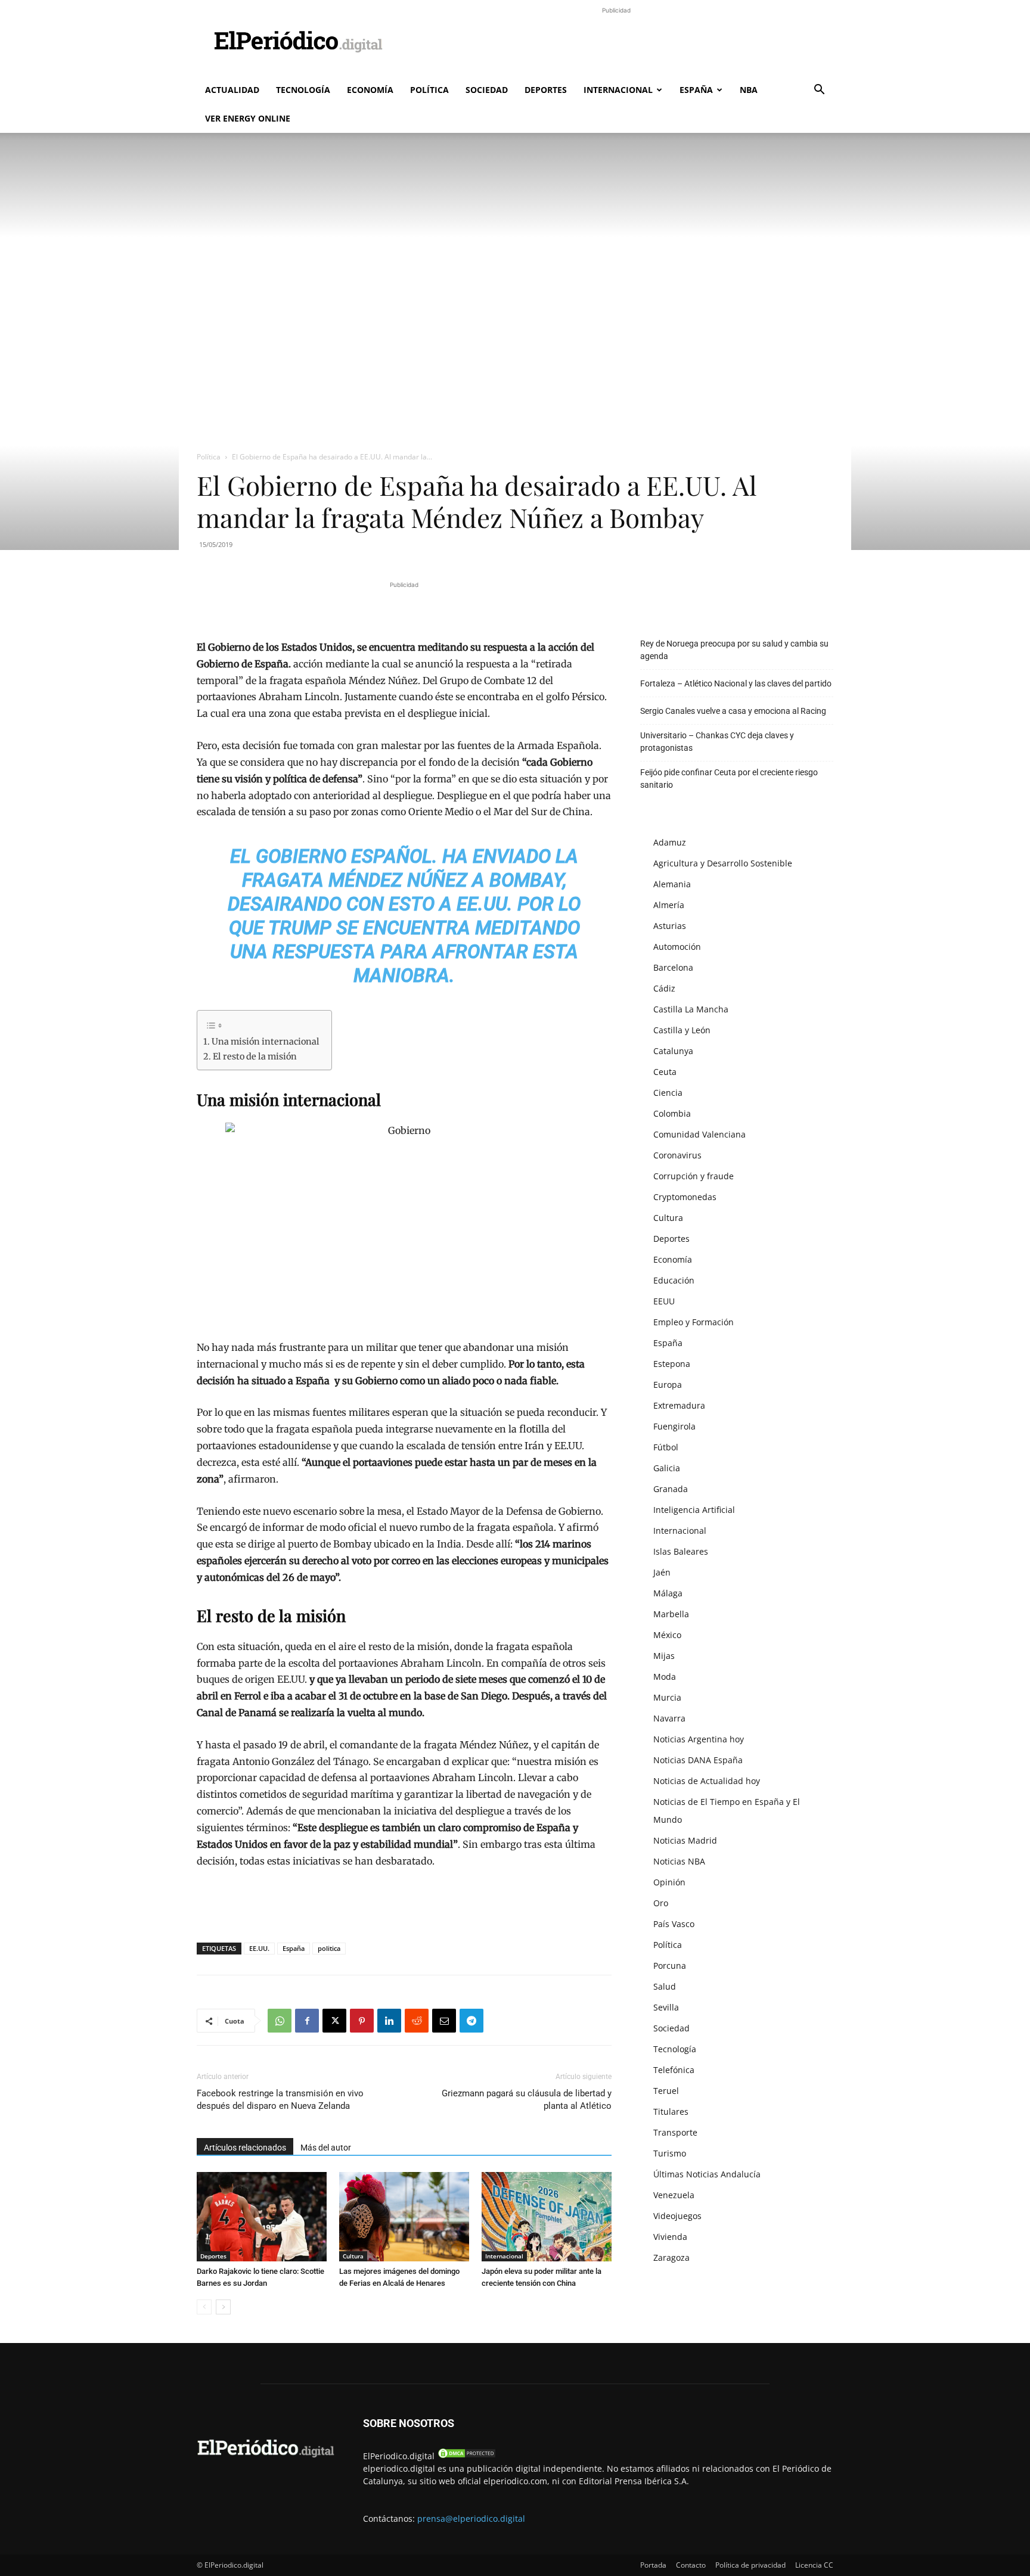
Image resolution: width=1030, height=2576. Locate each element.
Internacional (618, 90)
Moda (665, 1677)
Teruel (666, 2091)
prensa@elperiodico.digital (471, 2518)
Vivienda (670, 2237)
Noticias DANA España (698, 1760)
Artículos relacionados (245, 2148)
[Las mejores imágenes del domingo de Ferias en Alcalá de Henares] (404, 2217)
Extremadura (679, 1405)
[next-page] (223, 2307)
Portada (653, 2565)
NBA (749, 90)
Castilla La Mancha (691, 1009)
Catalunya (673, 1051)
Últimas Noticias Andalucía (707, 2174)
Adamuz (670, 842)
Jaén (662, 1572)
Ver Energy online (248, 118)
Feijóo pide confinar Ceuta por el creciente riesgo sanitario (729, 779)
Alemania (672, 884)
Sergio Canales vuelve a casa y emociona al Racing (733, 711)
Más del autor (326, 2148)
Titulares (671, 2112)
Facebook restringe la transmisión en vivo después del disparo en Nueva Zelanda (280, 2100)
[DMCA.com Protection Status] (467, 2456)
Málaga (668, 1593)
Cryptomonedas (685, 1197)
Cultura (353, 2256)
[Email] (444, 2021)
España (696, 90)
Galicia (667, 1468)
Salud (665, 1986)
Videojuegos (677, 2216)
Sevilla (666, 2007)
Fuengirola (674, 1426)
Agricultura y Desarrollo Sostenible (723, 863)
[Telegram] (471, 2021)
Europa (668, 1385)
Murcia (667, 1697)
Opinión (669, 1882)
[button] (819, 91)
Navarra (669, 1718)
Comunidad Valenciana (699, 1134)
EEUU (664, 1301)
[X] (334, 2021)
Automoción (677, 947)
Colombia (672, 1113)
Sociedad (487, 90)
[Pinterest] (362, 2021)
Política (429, 90)
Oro (661, 1903)
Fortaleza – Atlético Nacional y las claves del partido (736, 683)
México (667, 1635)
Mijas (664, 1656)
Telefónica (674, 2070)
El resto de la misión (255, 1056)
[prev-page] (204, 2307)
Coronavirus (677, 1155)
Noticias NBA (679, 1861)
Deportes (546, 90)
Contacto (691, 2565)
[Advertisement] (616, 43)
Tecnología (303, 90)
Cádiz (664, 988)
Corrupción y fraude (694, 1176)
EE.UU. (259, 1948)
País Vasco (674, 1924)
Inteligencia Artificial (694, 1510)
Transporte (675, 2132)
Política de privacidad (750, 2565)
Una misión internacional (266, 1042)
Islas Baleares (681, 1551)
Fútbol (666, 1447)
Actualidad (232, 90)
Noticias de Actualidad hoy (707, 1781)
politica (329, 1948)
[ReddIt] (417, 2021)
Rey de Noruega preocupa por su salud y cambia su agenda (734, 650)
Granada (671, 1489)
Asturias (670, 926)
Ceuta (665, 1072)
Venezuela (674, 2195)
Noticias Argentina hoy (699, 1739)
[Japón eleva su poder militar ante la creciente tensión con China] (547, 2217)
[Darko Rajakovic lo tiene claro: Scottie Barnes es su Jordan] (262, 2217)
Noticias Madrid (685, 1840)
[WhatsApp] (280, 2021)
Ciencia (668, 1093)
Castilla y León (682, 1030)
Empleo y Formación (694, 1322)
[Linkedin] (389, 2021)
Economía (370, 90)
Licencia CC (814, 2565)
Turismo (670, 2153)
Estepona (672, 1364)
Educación (674, 1280)
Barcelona (673, 967)
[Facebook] (307, 2021)
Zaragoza (671, 2258)
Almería (669, 905)
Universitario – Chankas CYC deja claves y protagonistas (717, 742)
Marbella (671, 1614)
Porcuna (670, 1966)
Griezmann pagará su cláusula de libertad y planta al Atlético (527, 2100)
